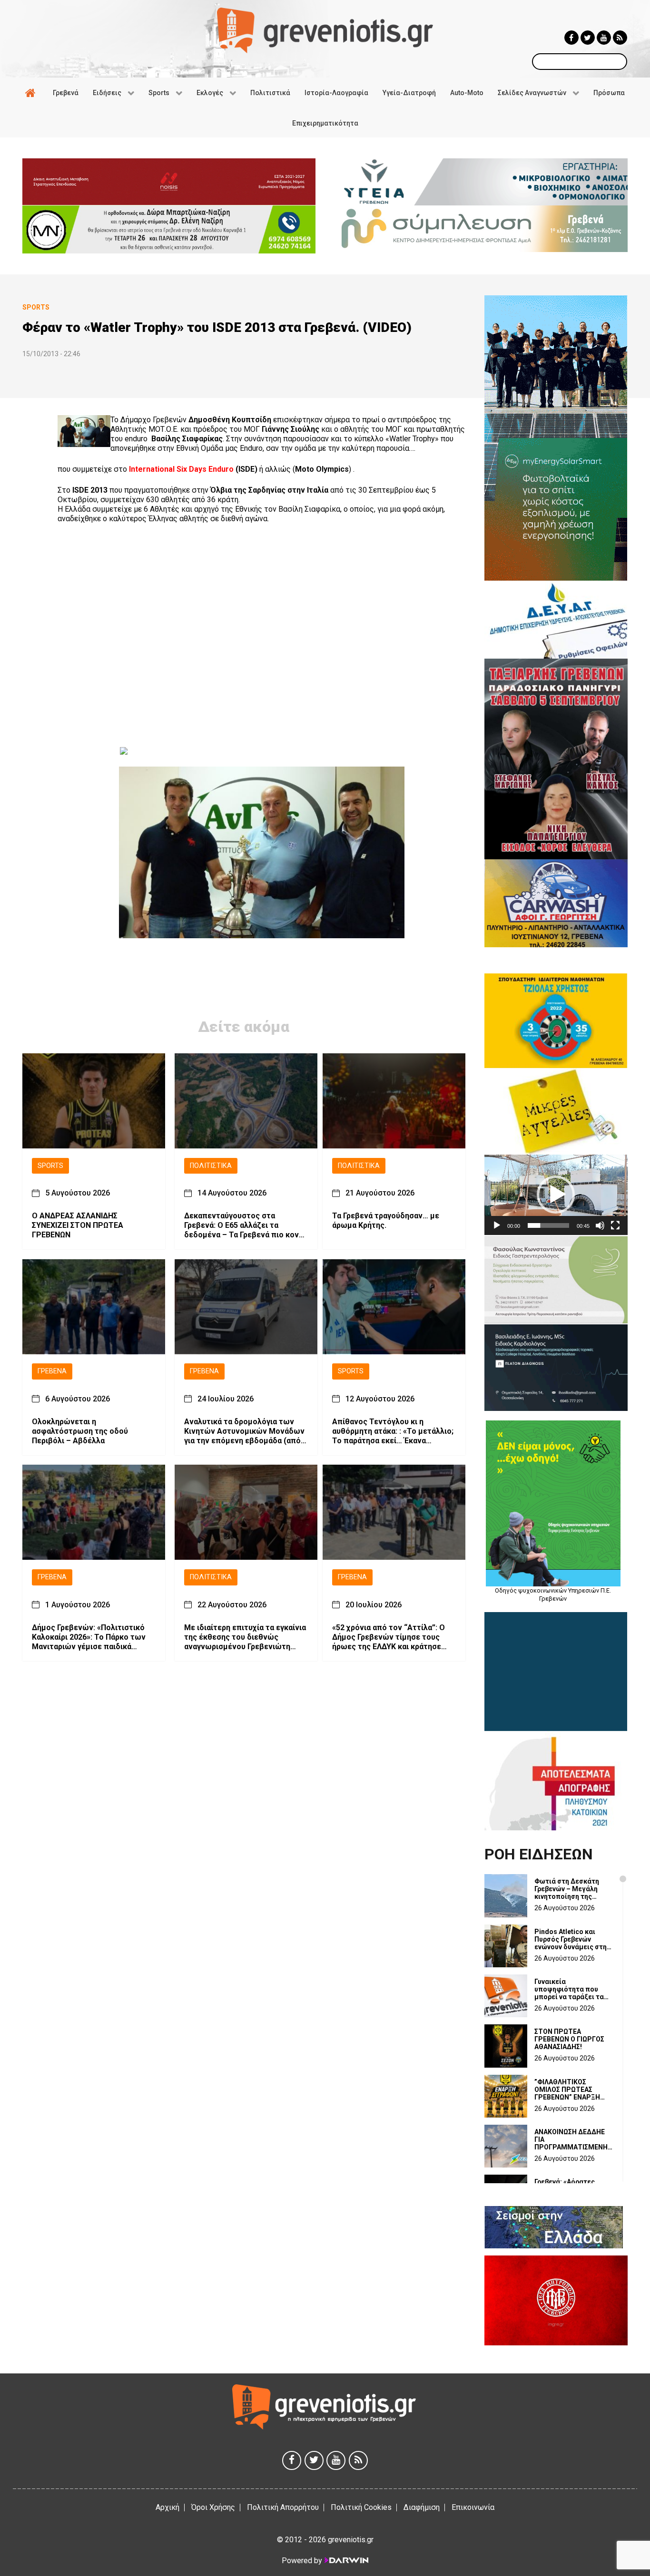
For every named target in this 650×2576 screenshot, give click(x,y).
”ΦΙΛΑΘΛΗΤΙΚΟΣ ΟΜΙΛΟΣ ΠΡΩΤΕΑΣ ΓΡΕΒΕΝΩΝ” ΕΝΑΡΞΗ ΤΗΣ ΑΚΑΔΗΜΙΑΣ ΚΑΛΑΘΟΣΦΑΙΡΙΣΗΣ (567, 2090)
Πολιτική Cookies (361, 2507)
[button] (556, 1195)
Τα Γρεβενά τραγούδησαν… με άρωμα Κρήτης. (386, 1221)
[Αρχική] (32, 93)
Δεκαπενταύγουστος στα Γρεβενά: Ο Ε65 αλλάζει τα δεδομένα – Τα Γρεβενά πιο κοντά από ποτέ (246, 1226)
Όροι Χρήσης (213, 2507)
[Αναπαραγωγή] (497, 1225)
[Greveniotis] (325, 30)
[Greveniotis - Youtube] (604, 38)
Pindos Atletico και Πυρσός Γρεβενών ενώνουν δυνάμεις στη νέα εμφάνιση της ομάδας (571, 1939)
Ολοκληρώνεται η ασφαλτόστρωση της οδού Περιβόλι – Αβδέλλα (80, 1431)
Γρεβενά (52, 1372)
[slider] (548, 1225)
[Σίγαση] (600, 1225)
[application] (556, 1195)
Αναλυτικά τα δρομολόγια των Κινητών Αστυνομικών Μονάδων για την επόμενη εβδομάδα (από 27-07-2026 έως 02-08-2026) (244, 1431)
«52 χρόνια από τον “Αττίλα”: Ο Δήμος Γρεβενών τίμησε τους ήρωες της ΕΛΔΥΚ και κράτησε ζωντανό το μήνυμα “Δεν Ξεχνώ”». (389, 1637)
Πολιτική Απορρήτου (283, 2507)
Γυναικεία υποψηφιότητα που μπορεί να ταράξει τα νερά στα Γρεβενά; (569, 1989)
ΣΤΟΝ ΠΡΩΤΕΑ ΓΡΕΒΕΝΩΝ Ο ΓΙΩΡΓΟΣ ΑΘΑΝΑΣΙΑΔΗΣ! (569, 2039)
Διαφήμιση (422, 2507)
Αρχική (167, 2507)
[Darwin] (346, 2560)
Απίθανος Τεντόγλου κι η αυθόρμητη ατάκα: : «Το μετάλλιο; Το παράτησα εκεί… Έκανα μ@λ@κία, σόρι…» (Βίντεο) (393, 1431)
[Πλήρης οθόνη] (615, 1225)
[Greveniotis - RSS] (620, 38)
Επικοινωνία (473, 2507)
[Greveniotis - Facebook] (571, 38)
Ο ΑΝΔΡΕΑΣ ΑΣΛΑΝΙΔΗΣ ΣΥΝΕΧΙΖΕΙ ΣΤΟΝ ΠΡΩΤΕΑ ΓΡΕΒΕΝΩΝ (78, 1226)
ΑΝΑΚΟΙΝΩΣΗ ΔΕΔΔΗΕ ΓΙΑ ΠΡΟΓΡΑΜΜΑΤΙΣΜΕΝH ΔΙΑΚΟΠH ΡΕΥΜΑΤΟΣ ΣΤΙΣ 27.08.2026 (571, 2139)
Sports (50, 1166)
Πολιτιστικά (211, 1166)
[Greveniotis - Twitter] (588, 38)
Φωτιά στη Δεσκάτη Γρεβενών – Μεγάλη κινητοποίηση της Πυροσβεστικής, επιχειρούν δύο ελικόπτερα (567, 1889)
